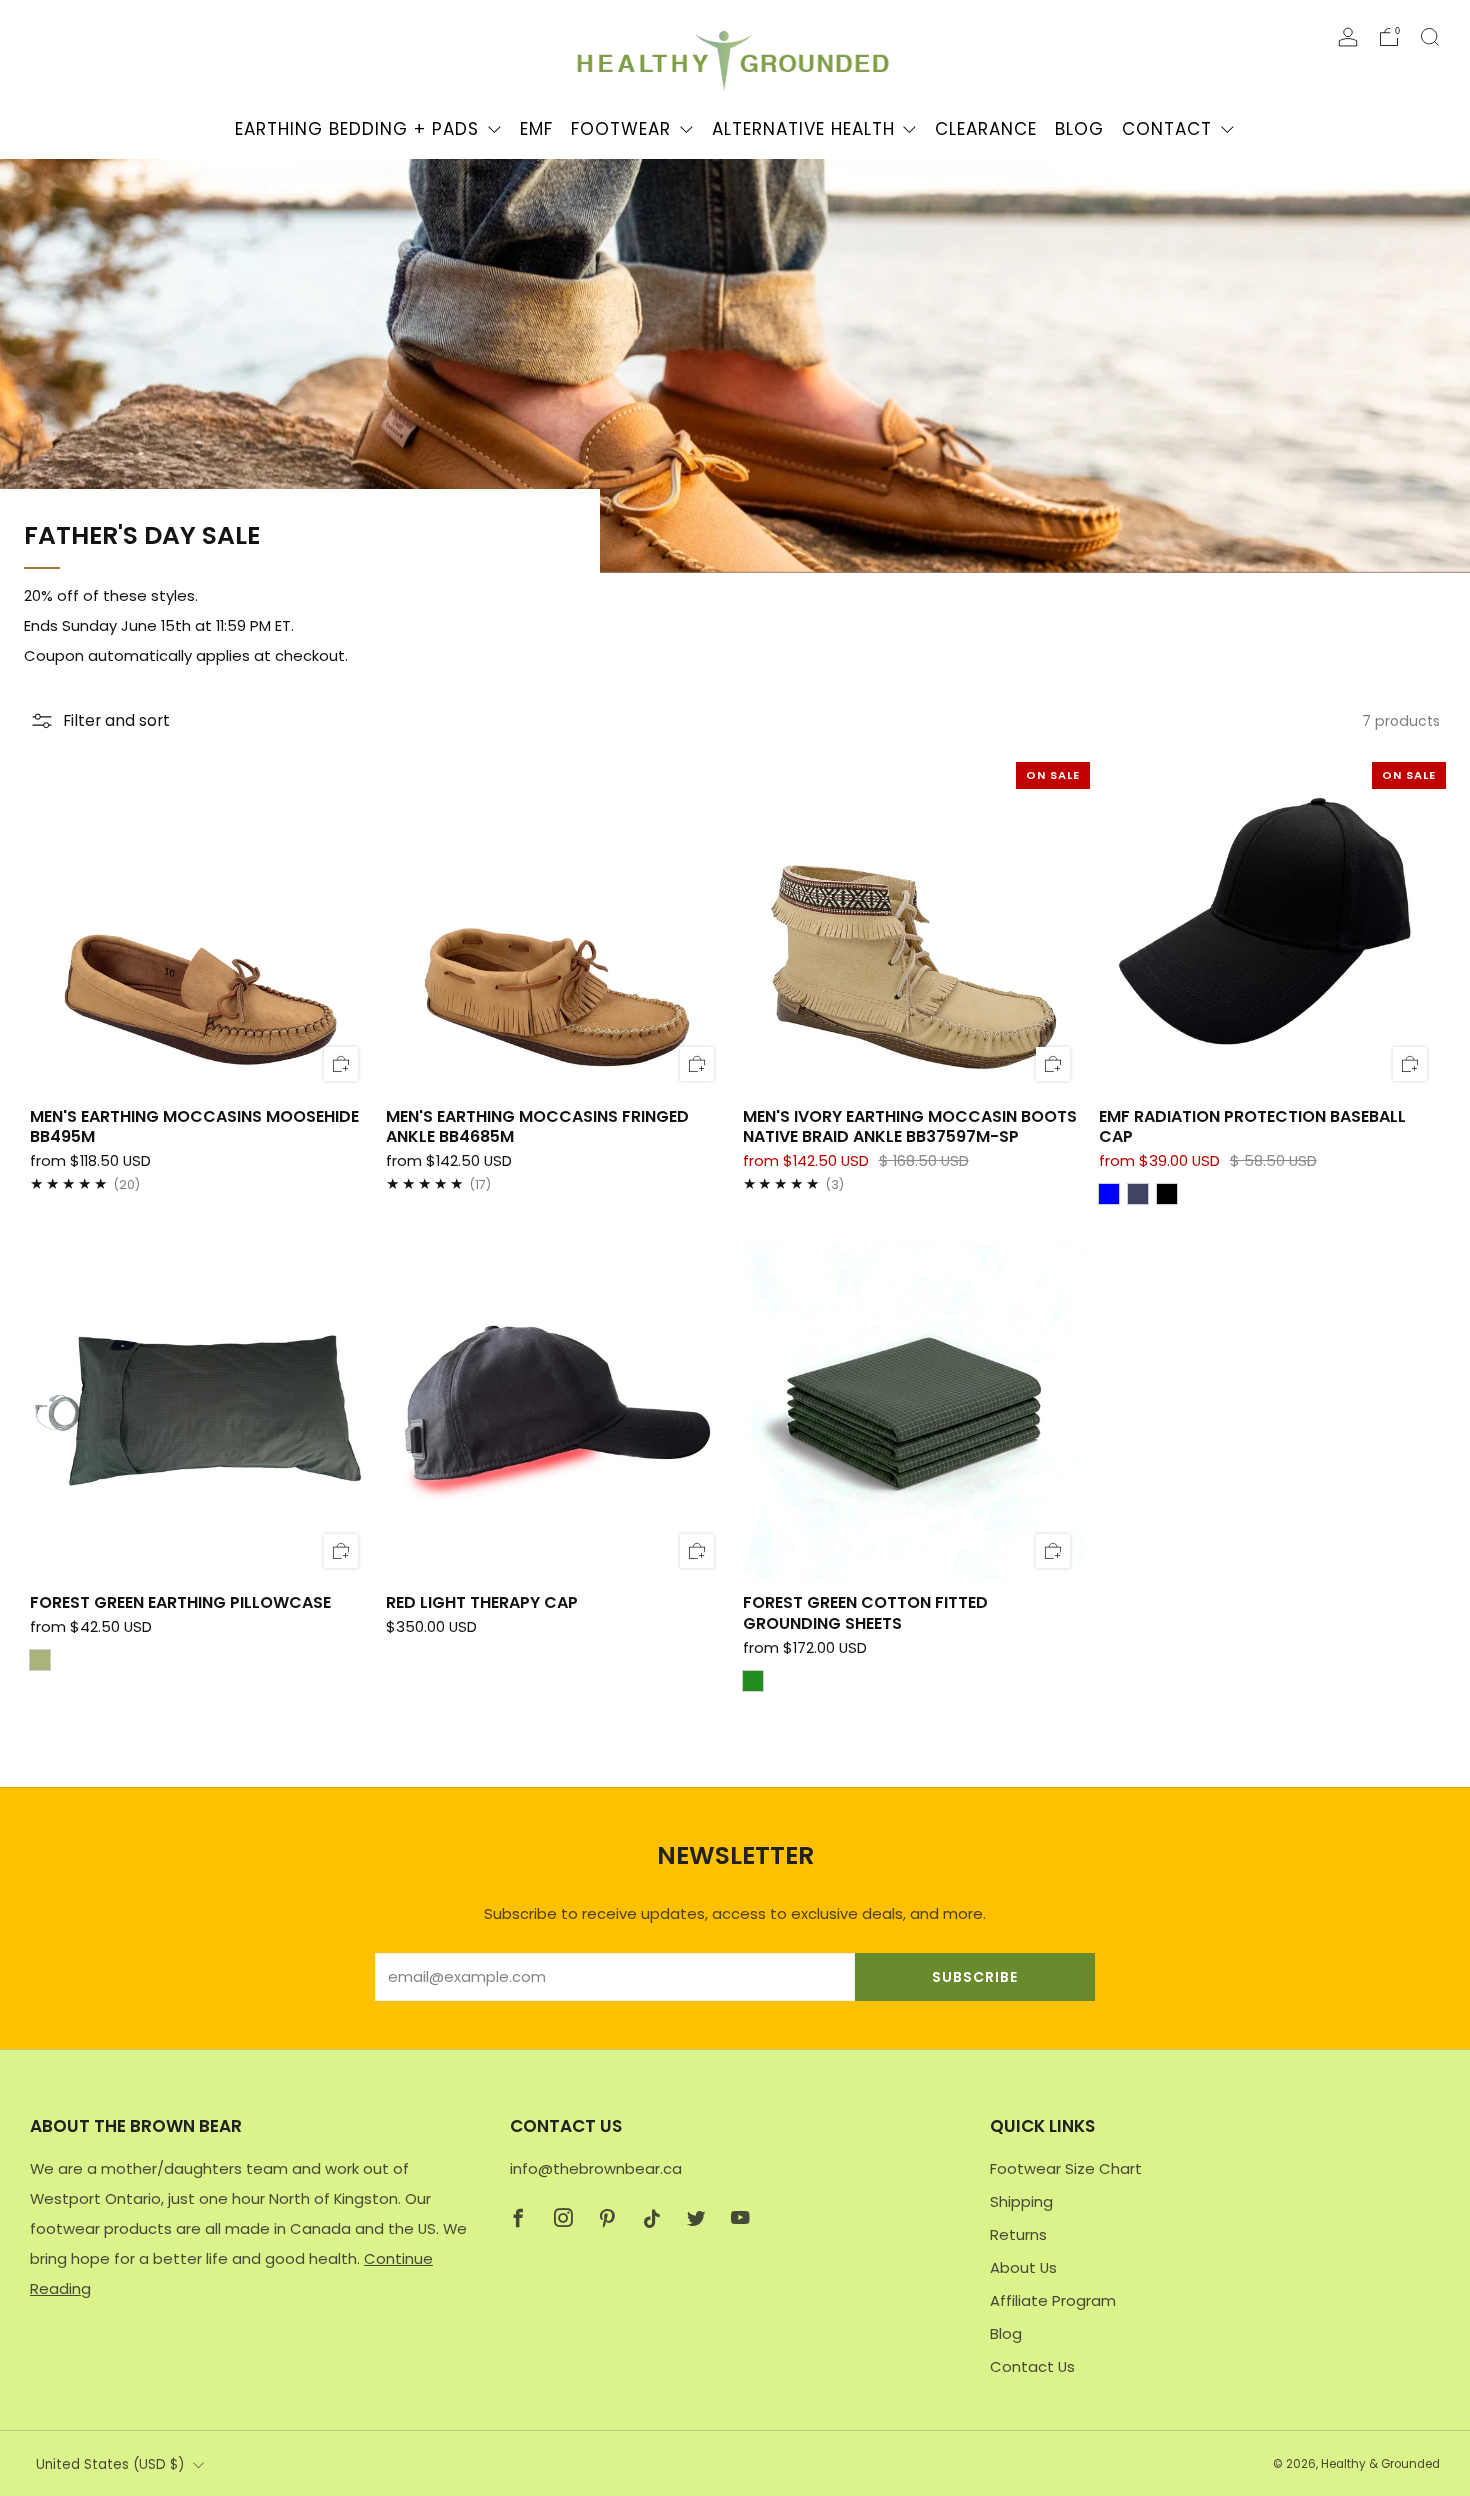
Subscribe (975, 1977)
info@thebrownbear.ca (596, 2168)
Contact (1167, 129)
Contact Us (1032, 2366)
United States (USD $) (110, 2464)
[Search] (1430, 37)
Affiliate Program (1053, 2300)
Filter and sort (116, 720)
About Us (1023, 2267)
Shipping (1021, 2201)
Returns (1018, 2234)
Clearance (986, 129)
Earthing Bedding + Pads (357, 129)
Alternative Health (803, 129)
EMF (536, 129)
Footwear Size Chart (1066, 2168)
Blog (1079, 129)
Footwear (621, 129)
